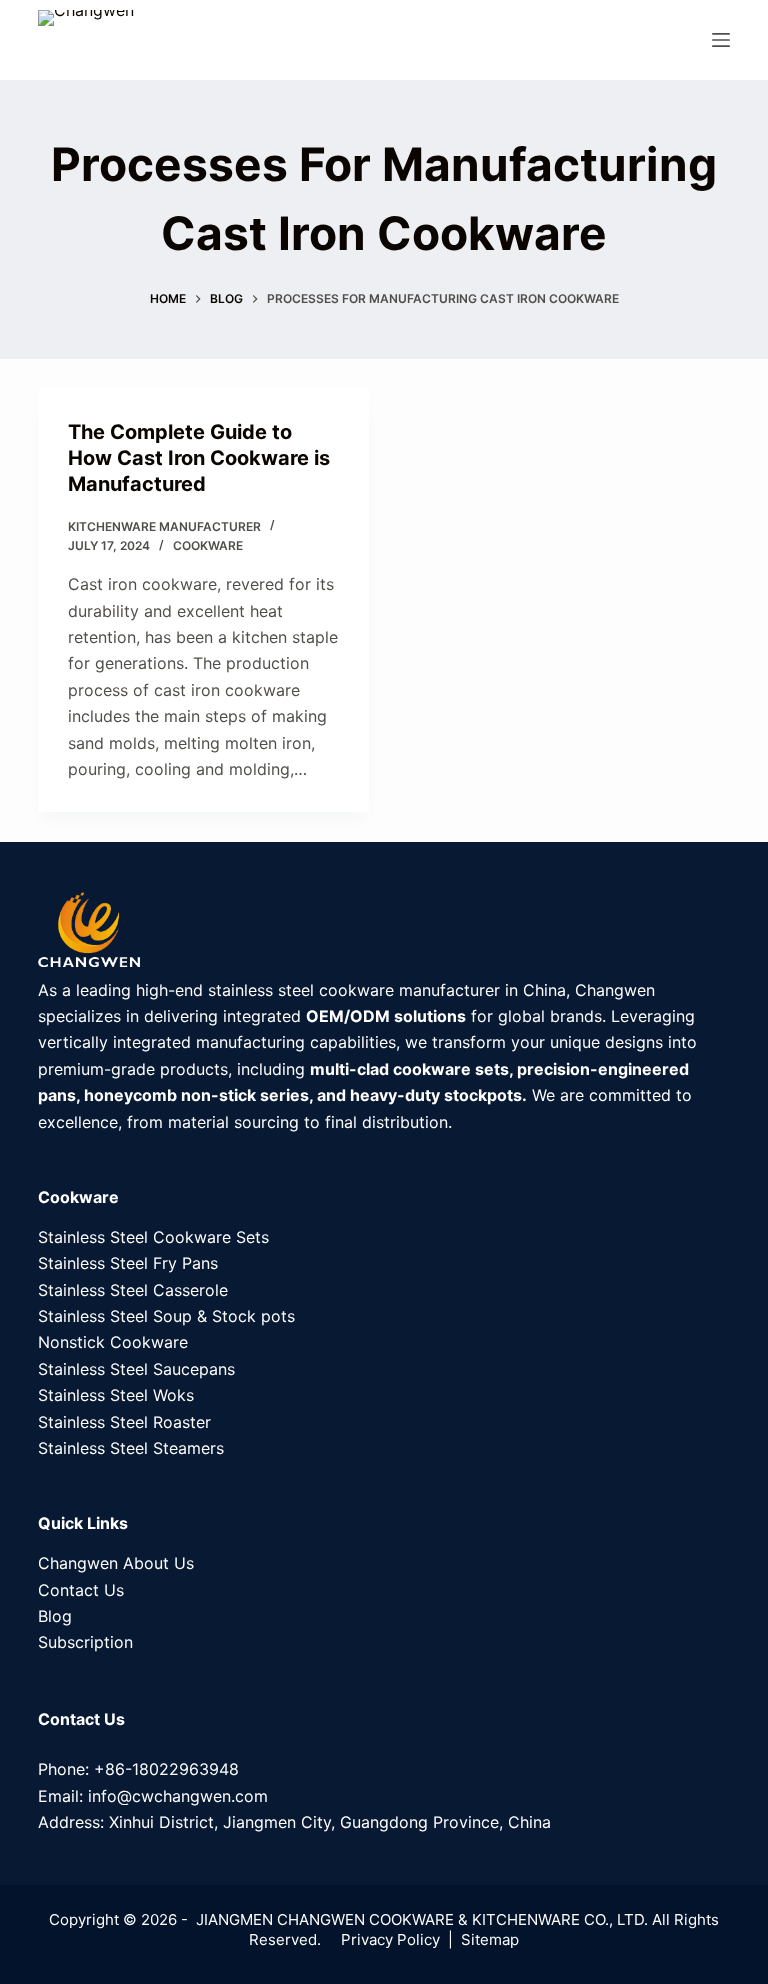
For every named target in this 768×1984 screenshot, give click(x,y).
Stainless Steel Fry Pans (128, 1263)
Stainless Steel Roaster (124, 1422)
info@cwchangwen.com (178, 1796)
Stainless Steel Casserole (133, 1290)
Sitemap (490, 1939)
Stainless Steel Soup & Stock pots (166, 1316)
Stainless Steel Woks (116, 1395)
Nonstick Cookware (113, 1342)
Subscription (85, 1642)
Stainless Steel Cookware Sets (153, 1237)
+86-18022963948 (166, 1769)
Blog (55, 1616)
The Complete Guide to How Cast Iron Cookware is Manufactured (199, 458)
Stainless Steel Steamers (131, 1448)
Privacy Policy (390, 1939)
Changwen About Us (116, 1563)
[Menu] (721, 40)
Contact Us (81, 1590)
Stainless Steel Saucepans (136, 1369)
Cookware (208, 545)
